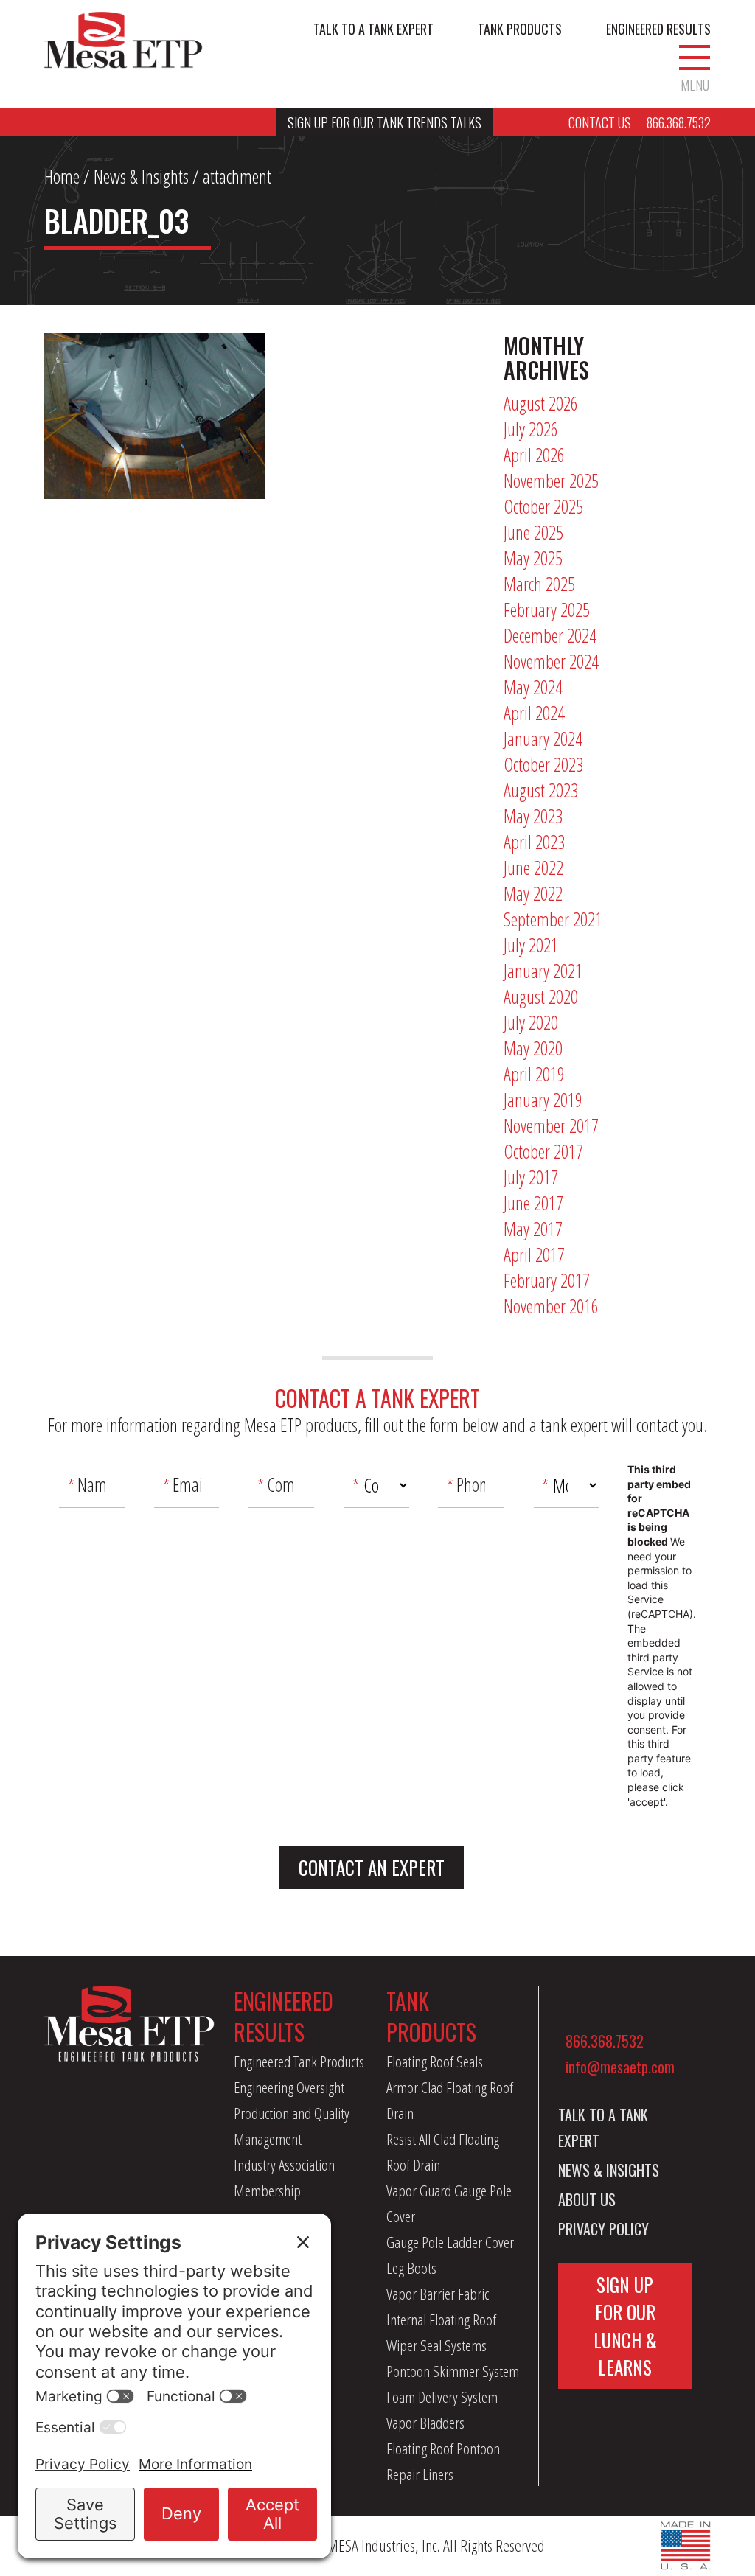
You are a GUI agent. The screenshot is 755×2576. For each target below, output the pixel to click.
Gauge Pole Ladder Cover (450, 2242)
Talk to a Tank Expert (373, 29)
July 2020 (531, 1022)
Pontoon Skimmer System (453, 2371)
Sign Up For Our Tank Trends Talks (385, 122)
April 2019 (534, 1074)
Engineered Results (658, 29)
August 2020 (541, 996)
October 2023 (543, 764)
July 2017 (531, 1177)
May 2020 (533, 1048)
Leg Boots (411, 2268)
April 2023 (534, 842)
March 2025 (539, 584)
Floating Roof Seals (435, 2062)
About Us (587, 2199)
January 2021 (543, 971)
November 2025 (551, 481)
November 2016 (551, 1306)
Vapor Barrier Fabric (438, 2294)
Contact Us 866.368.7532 (640, 122)
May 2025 (533, 558)
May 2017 (533, 1229)
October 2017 (543, 1151)
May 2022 (533, 893)
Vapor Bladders (425, 2423)
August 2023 (541, 790)
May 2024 (533, 687)
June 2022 (533, 868)
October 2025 (543, 506)
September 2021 (553, 919)
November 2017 (551, 1125)
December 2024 (550, 635)
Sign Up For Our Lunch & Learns (625, 2326)
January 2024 (543, 739)
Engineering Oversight (289, 2087)
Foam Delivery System (442, 2397)
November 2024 (551, 661)
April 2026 (534, 455)
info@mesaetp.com (620, 2067)
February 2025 (547, 610)
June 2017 (533, 1203)
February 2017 (547, 1280)
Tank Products (520, 29)
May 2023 (533, 816)
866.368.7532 (605, 2041)
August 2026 (541, 403)
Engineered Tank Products (299, 2062)
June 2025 (533, 532)
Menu (695, 84)
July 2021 (531, 945)
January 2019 (543, 1100)
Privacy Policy (603, 2229)
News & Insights (141, 176)
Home (62, 176)
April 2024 (534, 713)
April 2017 (534, 1254)
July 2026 (531, 429)
